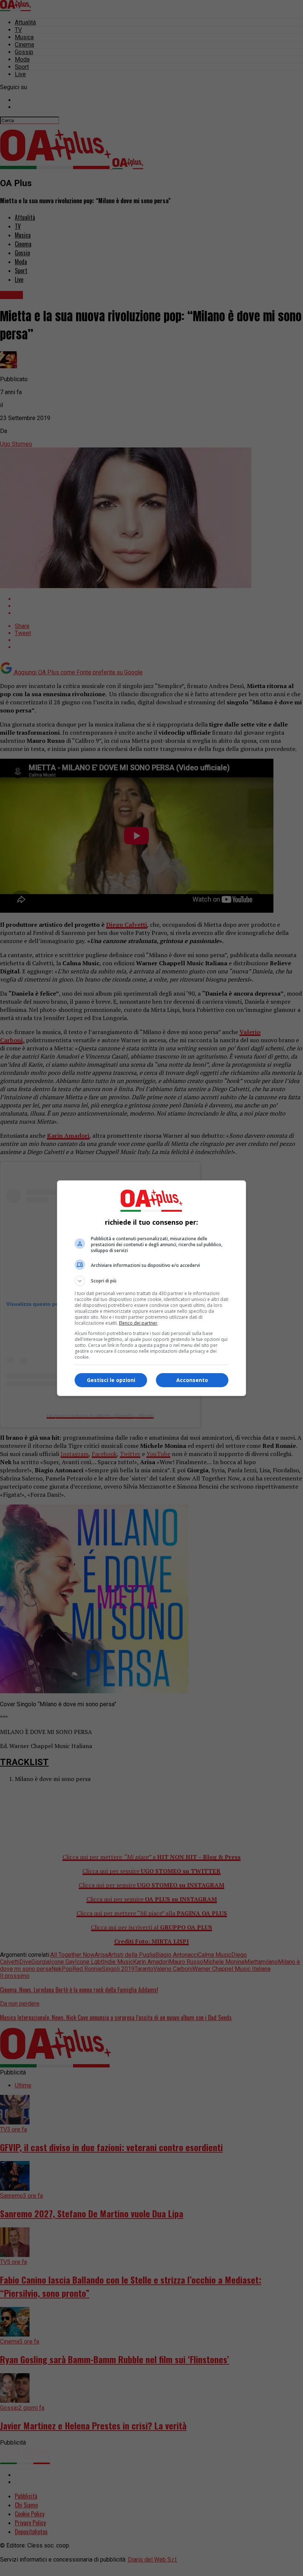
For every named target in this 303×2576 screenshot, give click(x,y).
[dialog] (151, 1288)
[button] (151, 1281)
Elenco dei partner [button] (138, 1323)
